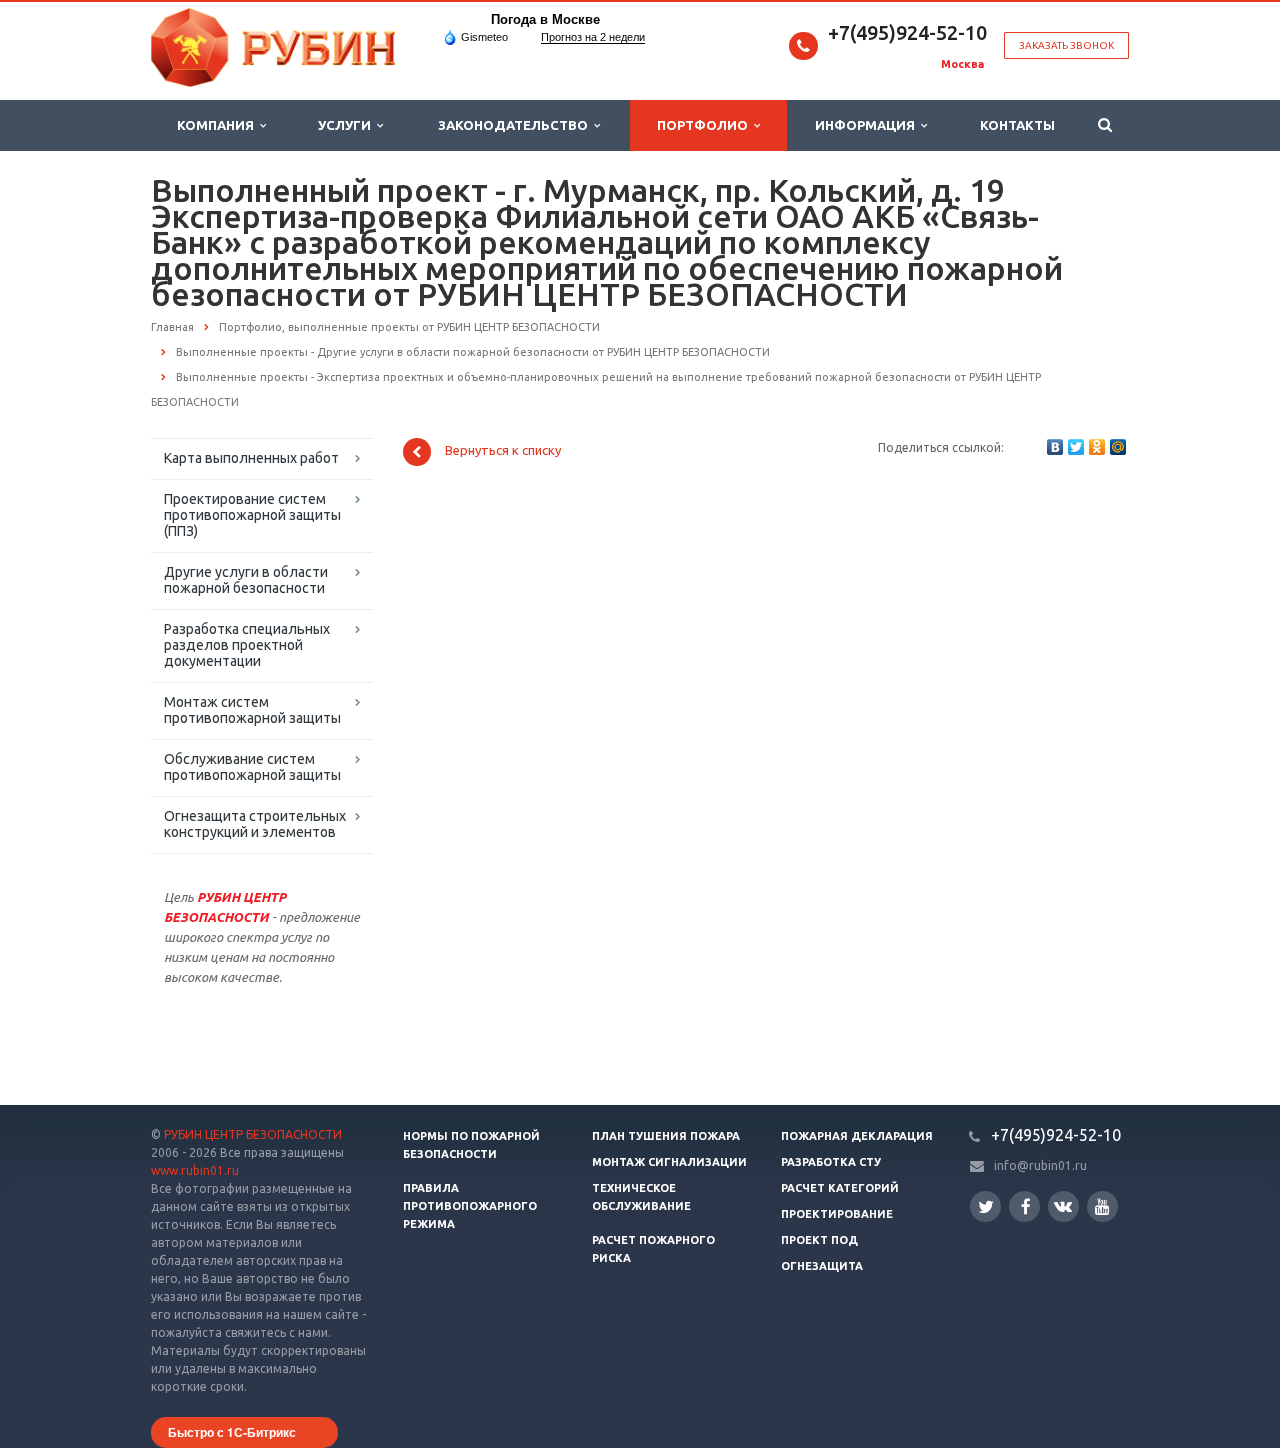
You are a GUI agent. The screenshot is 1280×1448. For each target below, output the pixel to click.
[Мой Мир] (1118, 447)
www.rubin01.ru (195, 1170)
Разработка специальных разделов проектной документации (247, 645)
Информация (868, 125)
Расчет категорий (840, 1188)
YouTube (1102, 1206)
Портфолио (705, 125)
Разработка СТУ (831, 1162)
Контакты (1017, 125)
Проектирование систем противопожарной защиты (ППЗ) (252, 515)
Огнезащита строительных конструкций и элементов (255, 824)
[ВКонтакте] (1055, 447)
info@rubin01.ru (1040, 1165)
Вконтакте (1063, 1206)
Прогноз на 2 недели (593, 37)
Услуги (347, 125)
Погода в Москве (545, 19)
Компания (218, 125)
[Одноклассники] (1097, 447)
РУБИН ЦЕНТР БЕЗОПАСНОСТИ (253, 1134)
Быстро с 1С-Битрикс (232, 1432)
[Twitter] (1076, 447)
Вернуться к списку (503, 451)
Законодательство (516, 125)
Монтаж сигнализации (669, 1162)
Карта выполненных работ (251, 458)
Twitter (985, 1206)
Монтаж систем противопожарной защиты (252, 710)
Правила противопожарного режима (470, 1206)
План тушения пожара (666, 1136)
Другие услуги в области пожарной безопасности (246, 580)
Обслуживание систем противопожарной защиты (252, 767)
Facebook (1024, 1206)
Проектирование (837, 1214)
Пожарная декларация (857, 1136)
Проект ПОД (819, 1240)
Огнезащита (822, 1266)
